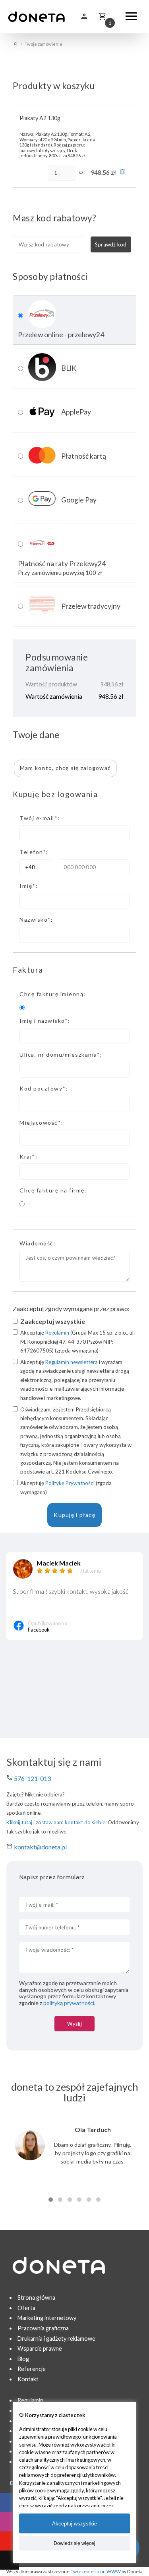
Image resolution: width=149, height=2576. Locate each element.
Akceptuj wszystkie (74, 2524)
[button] (51, 2200)
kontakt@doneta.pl (40, 1847)
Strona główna (36, 2297)
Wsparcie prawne (40, 2348)
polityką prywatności (69, 2003)
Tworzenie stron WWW (96, 2571)
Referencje (32, 2369)
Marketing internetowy (47, 2318)
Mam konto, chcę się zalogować (65, 768)
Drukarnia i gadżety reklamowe (56, 2339)
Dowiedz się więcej (74, 2543)
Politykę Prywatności (70, 1483)
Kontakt (28, 2379)
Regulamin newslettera (72, 1362)
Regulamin (57, 1333)
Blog (23, 2359)
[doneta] (37, 17)
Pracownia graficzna (43, 2328)
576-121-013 (32, 1778)
